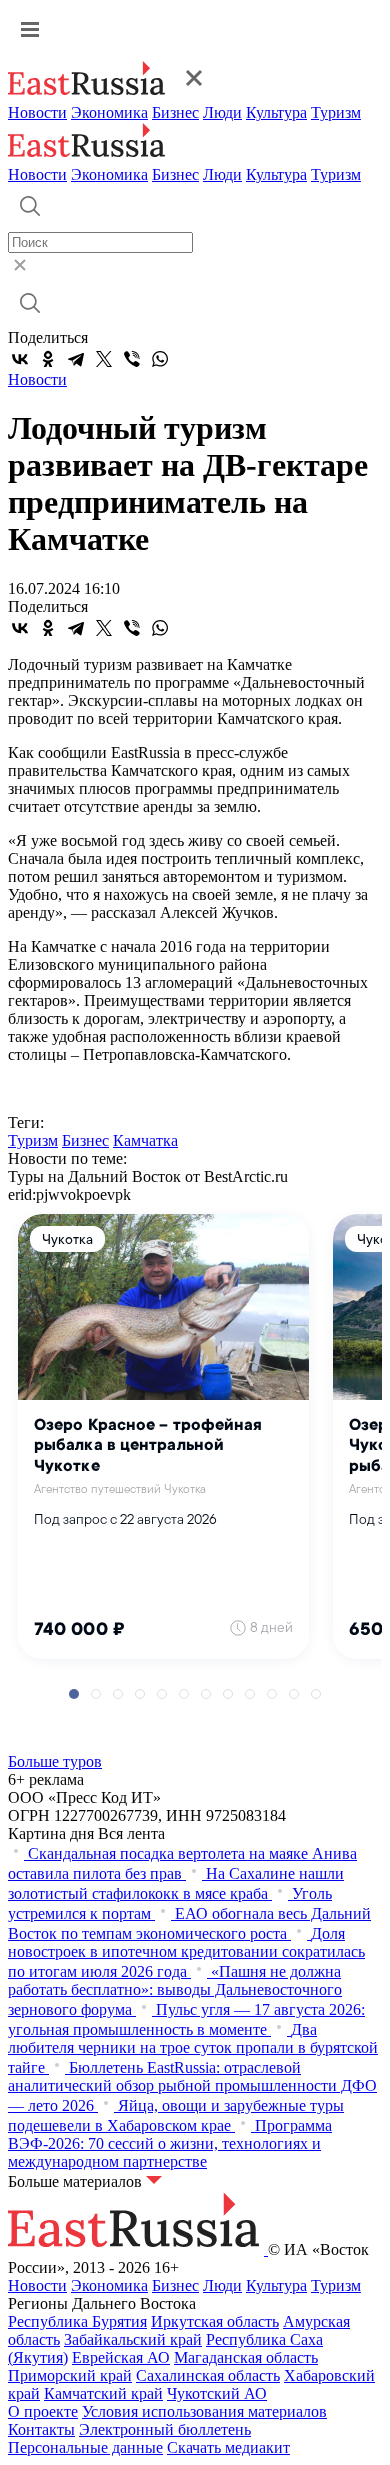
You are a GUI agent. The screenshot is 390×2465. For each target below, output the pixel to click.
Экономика (109, 112)
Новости (37, 112)
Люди (222, 112)
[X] (104, 359)
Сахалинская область (208, 2375)
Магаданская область (246, 2357)
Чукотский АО (217, 2393)
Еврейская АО (121, 2357)
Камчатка (145, 1140)
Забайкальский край (133, 2339)
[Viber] (132, 359)
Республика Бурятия (77, 2321)
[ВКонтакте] (20, 359)
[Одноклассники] (48, 359)
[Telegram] (76, 359)
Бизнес (175, 112)
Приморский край (70, 2375)
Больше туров (55, 1761)
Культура (276, 112)
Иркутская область (215, 2321)
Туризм (336, 112)
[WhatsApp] (160, 359)
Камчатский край (103, 2393)
